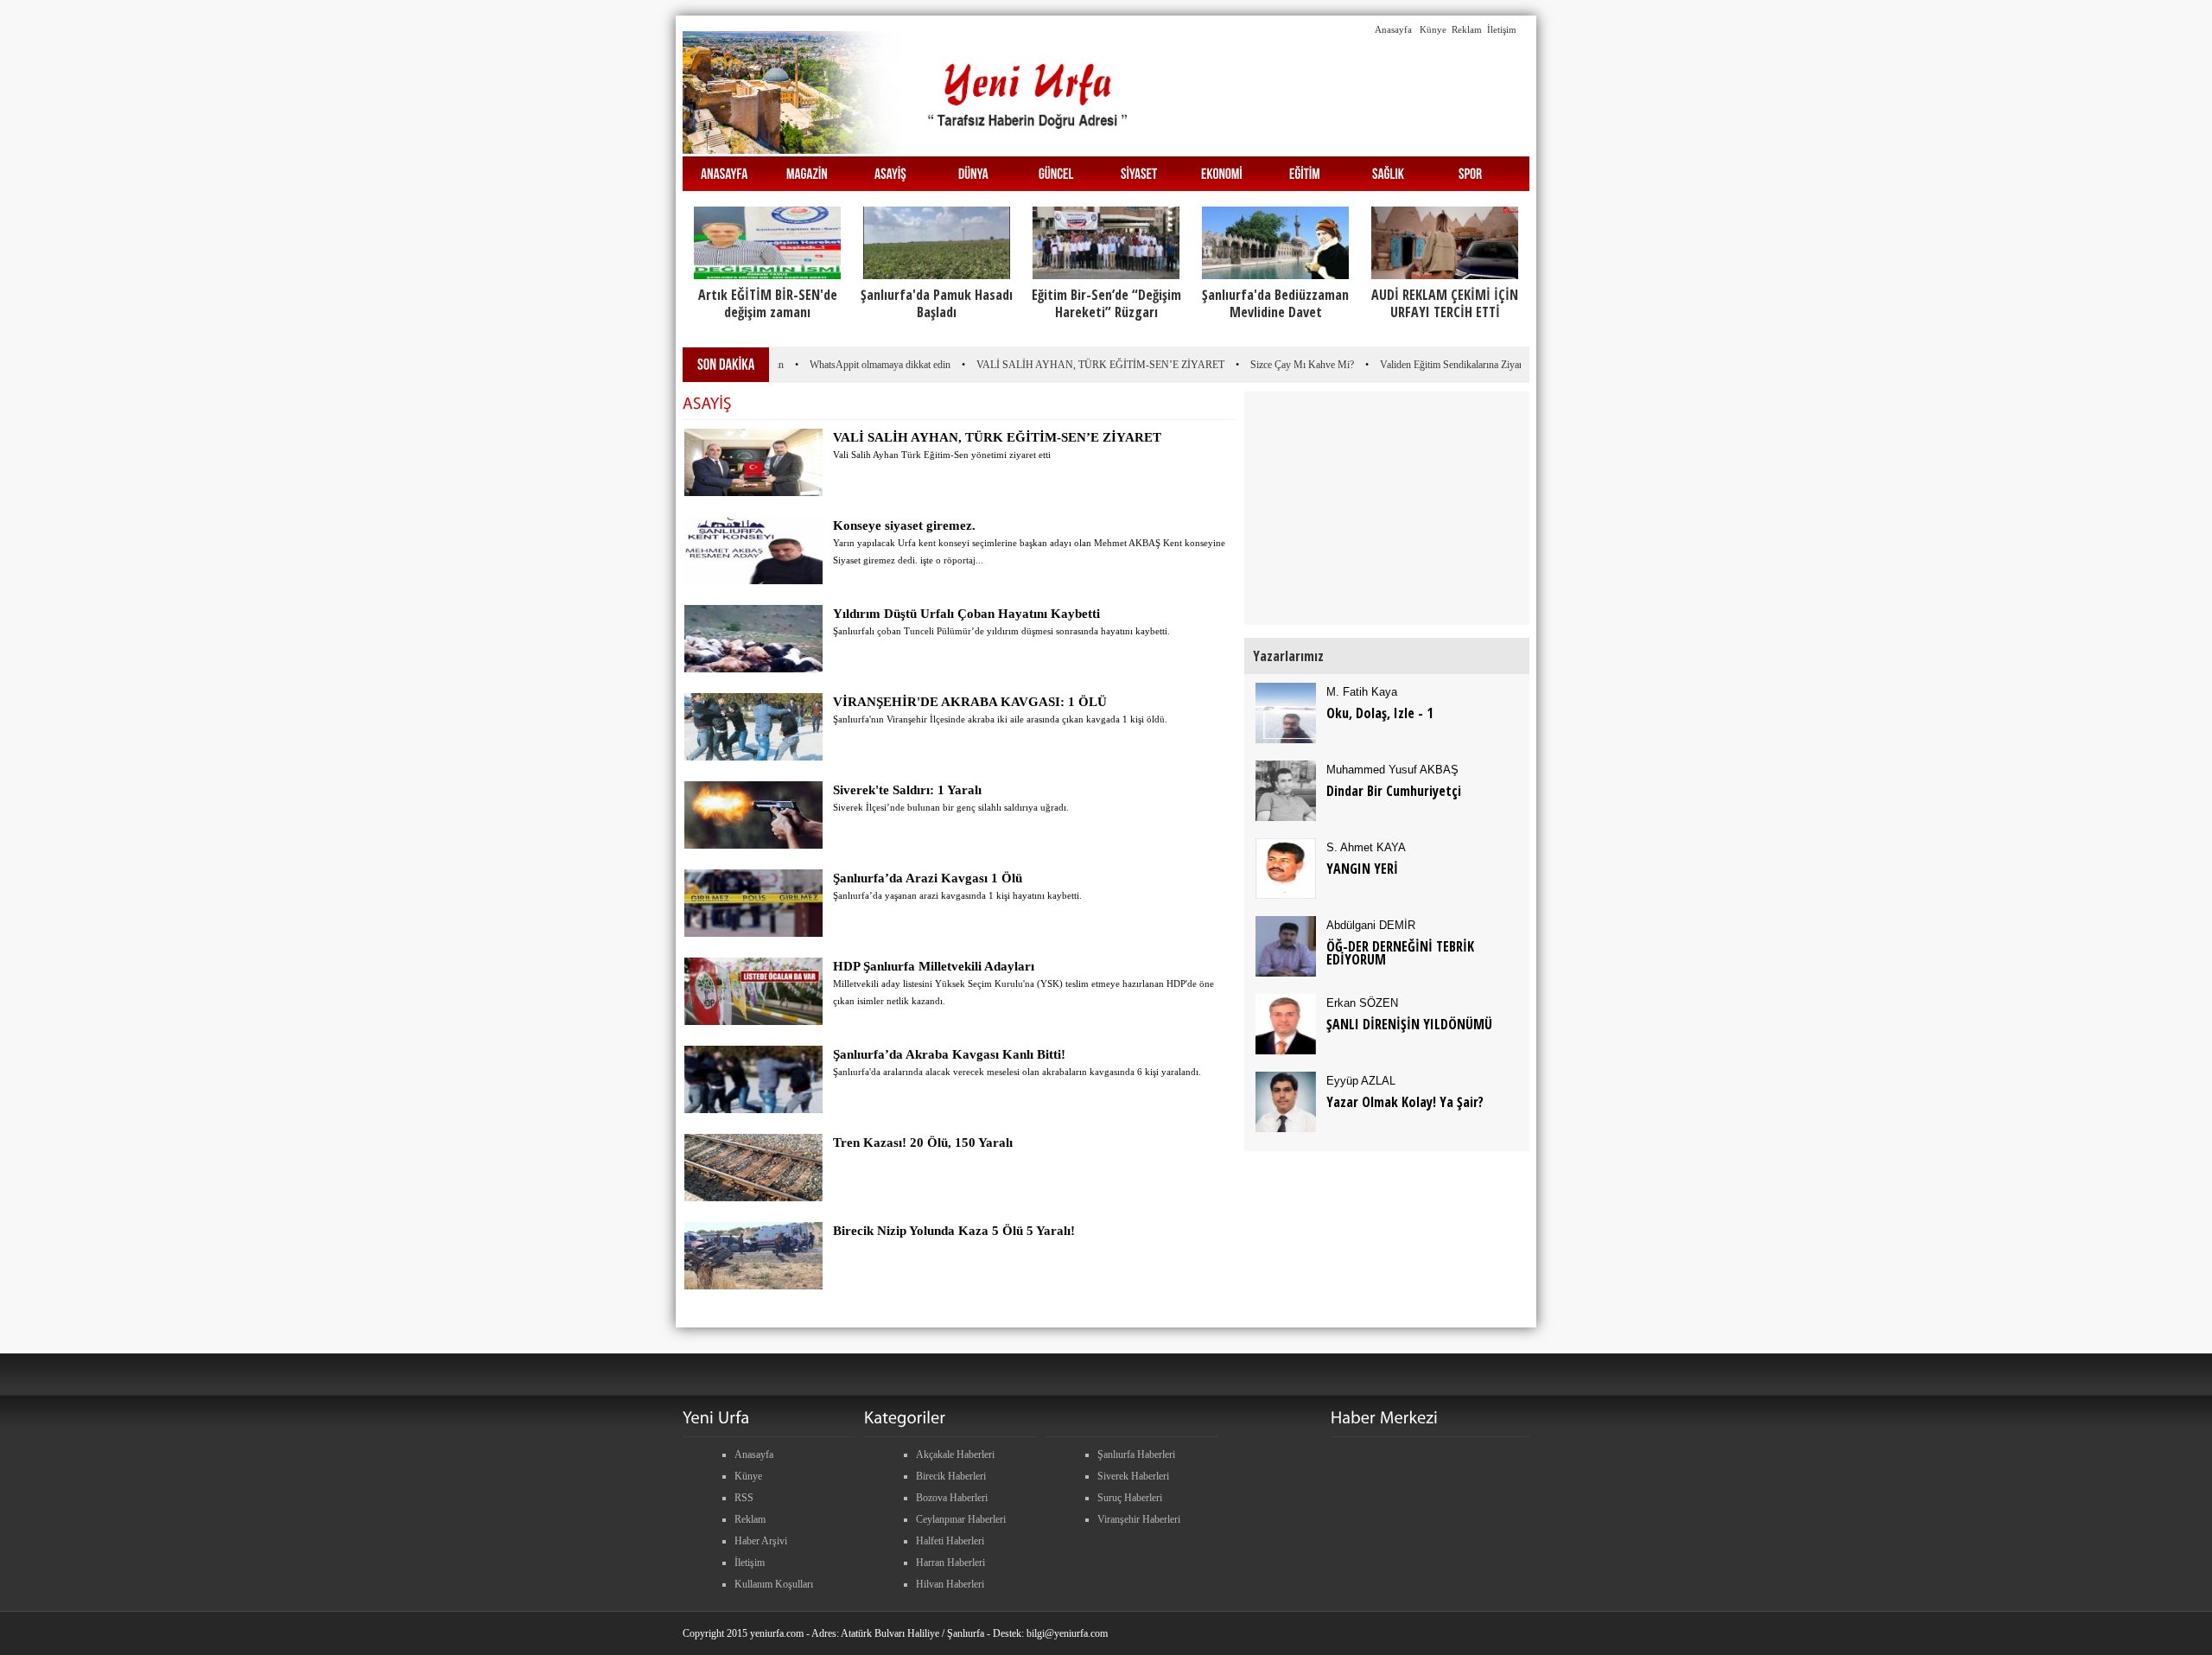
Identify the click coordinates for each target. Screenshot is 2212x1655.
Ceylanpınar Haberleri (961, 1519)
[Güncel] (1056, 172)
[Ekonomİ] (1222, 172)
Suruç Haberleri (1130, 1498)
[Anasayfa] (724, 172)
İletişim (1502, 29)
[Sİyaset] (1139, 172)
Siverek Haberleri (1133, 1476)
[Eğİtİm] (1305, 172)
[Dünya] (973, 172)
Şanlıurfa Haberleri (1136, 1454)
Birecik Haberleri (951, 1476)
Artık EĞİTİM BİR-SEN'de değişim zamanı (768, 303)
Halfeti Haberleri (950, 1541)
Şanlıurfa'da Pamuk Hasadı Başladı (937, 303)
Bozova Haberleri (952, 1498)
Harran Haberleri (950, 1563)
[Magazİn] (807, 172)
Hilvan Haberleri (950, 1584)
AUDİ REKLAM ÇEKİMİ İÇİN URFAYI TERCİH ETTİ (1445, 303)
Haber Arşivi (761, 1541)
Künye (1433, 29)
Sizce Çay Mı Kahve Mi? (1277, 365)
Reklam (1467, 29)
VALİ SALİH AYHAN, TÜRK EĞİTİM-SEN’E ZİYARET (1075, 365)
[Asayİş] (890, 172)
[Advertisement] (620, 275)
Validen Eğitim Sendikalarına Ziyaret (1430, 365)
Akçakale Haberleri (955, 1454)
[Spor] (1471, 172)
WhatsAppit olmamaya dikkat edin (855, 365)
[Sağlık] (1388, 172)
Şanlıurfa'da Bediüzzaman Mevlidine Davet (1275, 303)
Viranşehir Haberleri (1139, 1519)
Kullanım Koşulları (774, 1584)
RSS (744, 1498)
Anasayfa (1393, 29)
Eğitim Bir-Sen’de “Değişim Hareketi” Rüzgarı (1106, 303)
